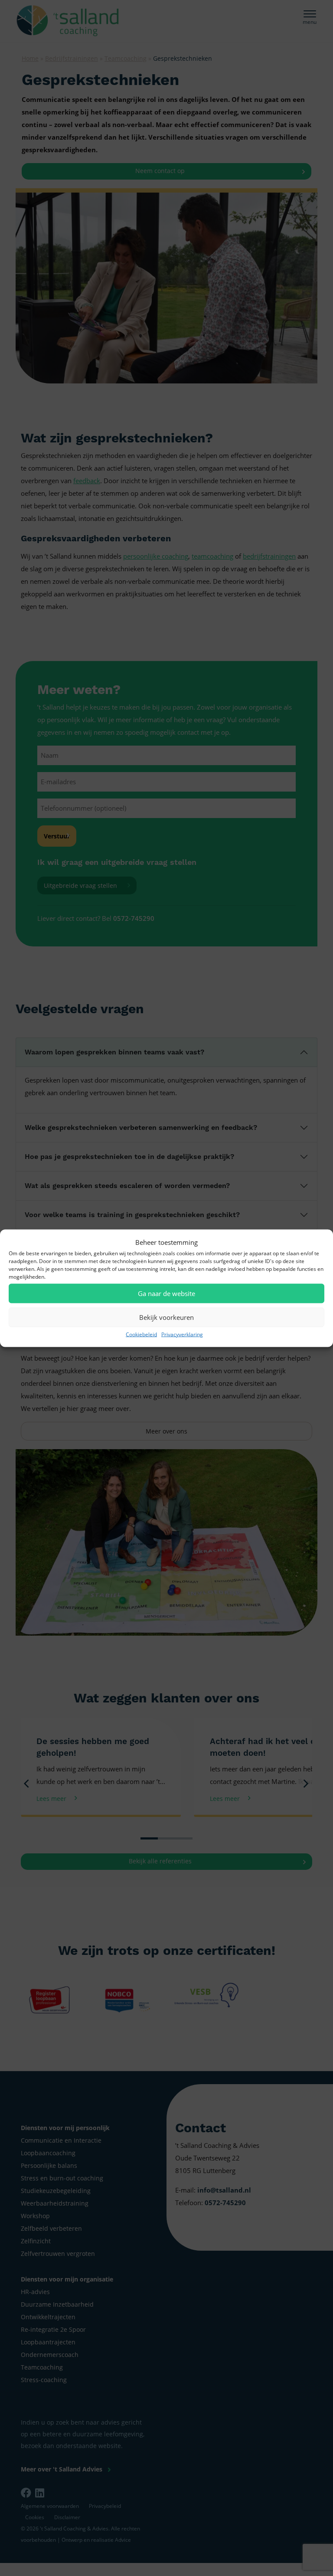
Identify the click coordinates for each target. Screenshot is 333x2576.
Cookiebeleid (141, 1334)
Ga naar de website (166, 1293)
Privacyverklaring (182, 1334)
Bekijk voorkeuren (166, 1317)
